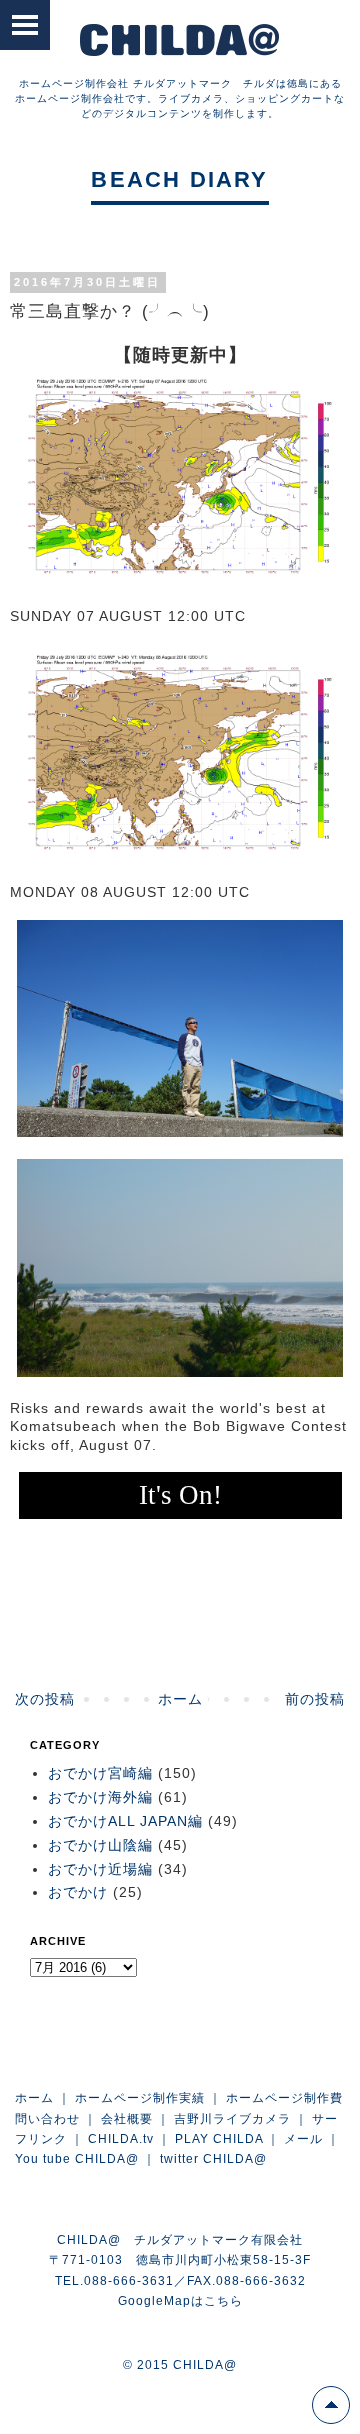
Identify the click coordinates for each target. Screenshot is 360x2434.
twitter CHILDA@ (213, 2159)
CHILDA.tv (121, 2139)
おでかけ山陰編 (100, 1845)
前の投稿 (315, 1699)
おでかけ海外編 (100, 1797)
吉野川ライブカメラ (232, 2119)
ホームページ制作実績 (140, 2098)
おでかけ (78, 1892)
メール (303, 2139)
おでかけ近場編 (100, 1869)
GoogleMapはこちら (180, 2301)
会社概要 (127, 2119)
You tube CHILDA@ (77, 2159)
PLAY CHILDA (219, 2139)
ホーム (180, 1699)
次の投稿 (45, 1699)
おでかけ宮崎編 (100, 1773)
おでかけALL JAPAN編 (125, 1821)
